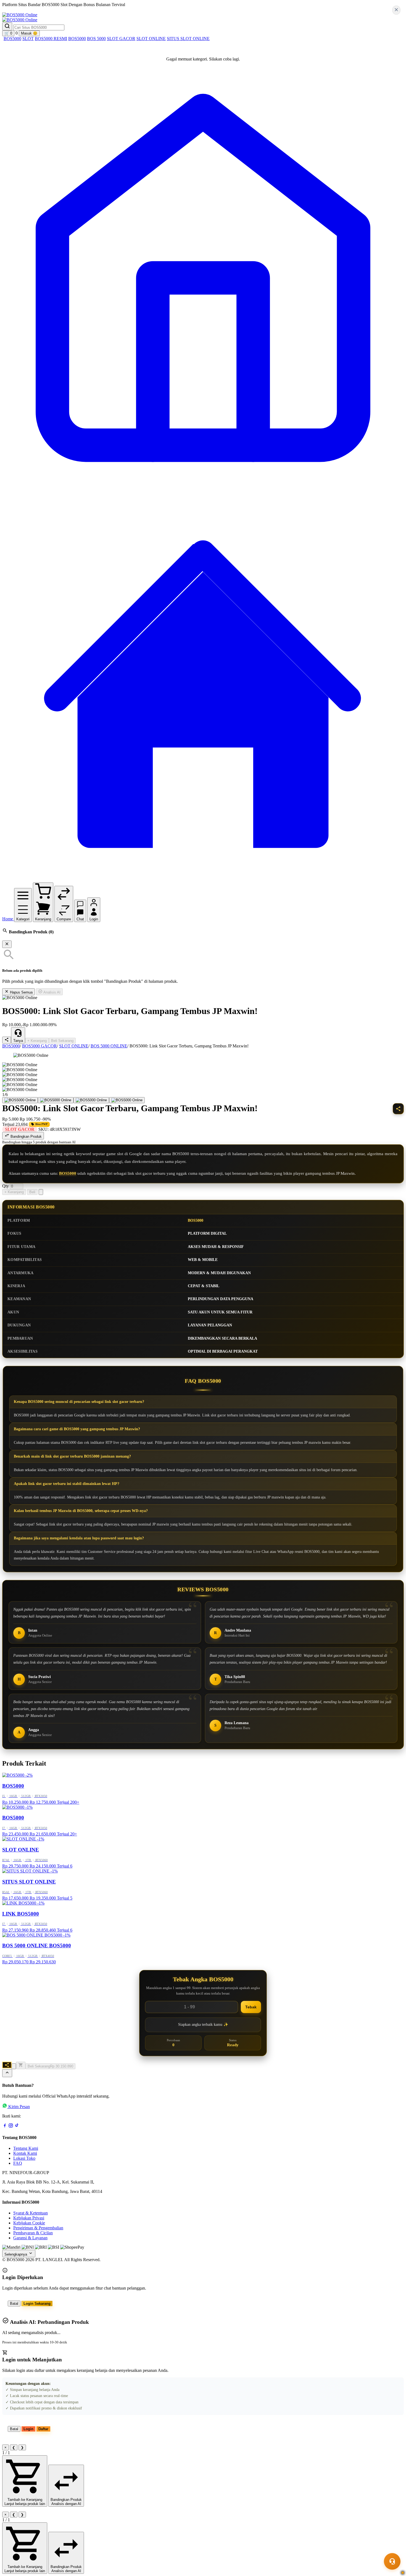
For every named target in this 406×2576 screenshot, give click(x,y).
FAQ (18, 2163)
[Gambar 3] (91, 1100)
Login (28, 2429)
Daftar (43, 2429)
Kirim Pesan (19, 2107)
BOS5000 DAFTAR (26, 10)
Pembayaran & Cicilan (33, 2233)
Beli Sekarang (62, 1041)
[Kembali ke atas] (7, 2073)
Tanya (18, 1041)
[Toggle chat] (392, 2561)
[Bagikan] (7, 2065)
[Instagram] (11, 2126)
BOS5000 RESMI (51, 39)
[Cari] (7, 26)
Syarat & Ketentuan (31, 2213)
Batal (14, 2304)
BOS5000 (12, 39)
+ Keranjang (37, 1041)
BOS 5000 (96, 39)
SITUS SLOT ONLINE (188, 39)
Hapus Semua (21, 992)
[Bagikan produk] (7, 1040)
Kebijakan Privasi (29, 2218)
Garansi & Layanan (30, 2238)
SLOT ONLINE (151, 39)
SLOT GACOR (121, 39)
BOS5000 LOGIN (67, 10)
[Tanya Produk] (41, 1192)
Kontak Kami (25, 2153)
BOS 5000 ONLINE (109, 1046)
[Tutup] (7, 944)
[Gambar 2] (56, 1100)
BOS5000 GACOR (39, 1046)
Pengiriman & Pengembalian (38, 2228)
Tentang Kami (26, 2148)
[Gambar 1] (20, 1100)
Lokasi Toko (24, 2158)
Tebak (251, 2007)
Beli (32, 1192)
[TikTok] (17, 2126)
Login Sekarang (37, 2304)
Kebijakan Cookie (29, 2223)
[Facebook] (5, 2126)
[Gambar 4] (127, 1100)
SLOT (28, 39)
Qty (6, 1186)
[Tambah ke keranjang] (21, 2065)
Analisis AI (52, 992)
